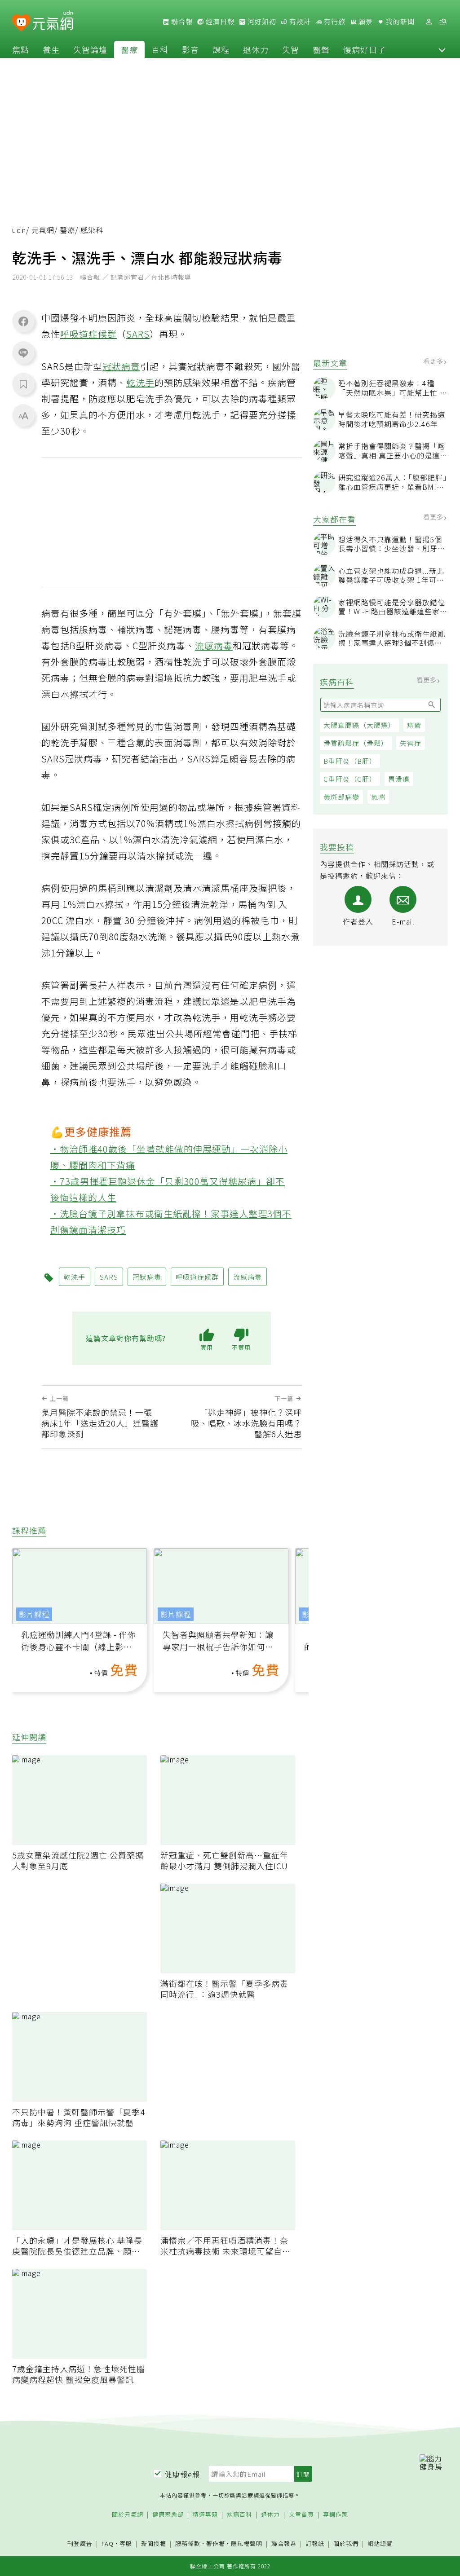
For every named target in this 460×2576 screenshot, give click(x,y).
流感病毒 (214, 645)
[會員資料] (429, 22)
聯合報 (181, 22)
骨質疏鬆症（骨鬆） (356, 743)
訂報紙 (315, 2544)
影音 (190, 49)
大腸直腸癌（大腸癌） (359, 725)
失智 (291, 49)
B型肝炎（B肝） (350, 761)
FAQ (108, 2543)
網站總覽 (380, 2544)
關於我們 (346, 2544)
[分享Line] (23, 352)
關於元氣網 (128, 2515)
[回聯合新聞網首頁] (21, 23)
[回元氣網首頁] (53, 22)
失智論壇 (90, 49)
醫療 (129, 49)
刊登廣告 (80, 2544)
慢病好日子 (365, 49)
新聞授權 (154, 2544)
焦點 (21, 49)
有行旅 (334, 22)
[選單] (443, 22)
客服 (126, 2543)
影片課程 (34, 1614)
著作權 (216, 2543)
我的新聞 (399, 22)
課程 (221, 49)
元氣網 (43, 230)
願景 (365, 22)
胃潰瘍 (399, 779)
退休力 (256, 49)
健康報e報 (182, 2474)
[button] (442, 49)
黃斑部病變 (341, 797)
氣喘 (378, 797)
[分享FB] (23, 321)
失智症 (411, 743)
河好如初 (261, 22)
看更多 (434, 361)
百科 (160, 49)
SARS (138, 334)
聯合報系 (284, 2544)
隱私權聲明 (247, 2543)
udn (19, 230)
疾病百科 (239, 2515)
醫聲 (321, 49)
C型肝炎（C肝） (350, 779)
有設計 (299, 22)
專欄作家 (336, 2515)
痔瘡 (414, 725)
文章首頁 (301, 2515)
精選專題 (205, 2515)
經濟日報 (219, 22)
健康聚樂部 (168, 2515)
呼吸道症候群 (88, 334)
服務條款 (188, 2543)
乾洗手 (140, 382)
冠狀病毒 (121, 366)
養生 (51, 49)
